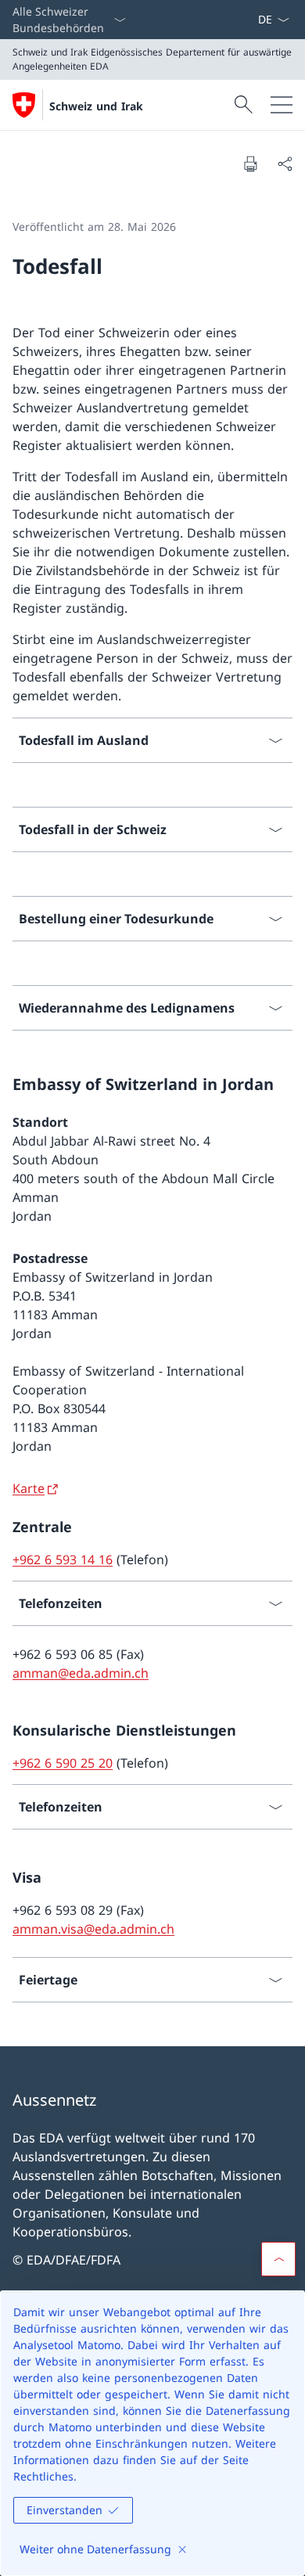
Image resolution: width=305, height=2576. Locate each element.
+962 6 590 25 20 (63, 1763)
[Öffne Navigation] (282, 105)
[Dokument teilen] (285, 164)
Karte (29, 1488)
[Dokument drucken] (250, 164)
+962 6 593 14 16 (63, 1560)
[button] (278, 2259)
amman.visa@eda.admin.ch (93, 1929)
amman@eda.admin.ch (81, 1673)
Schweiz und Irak (96, 106)
